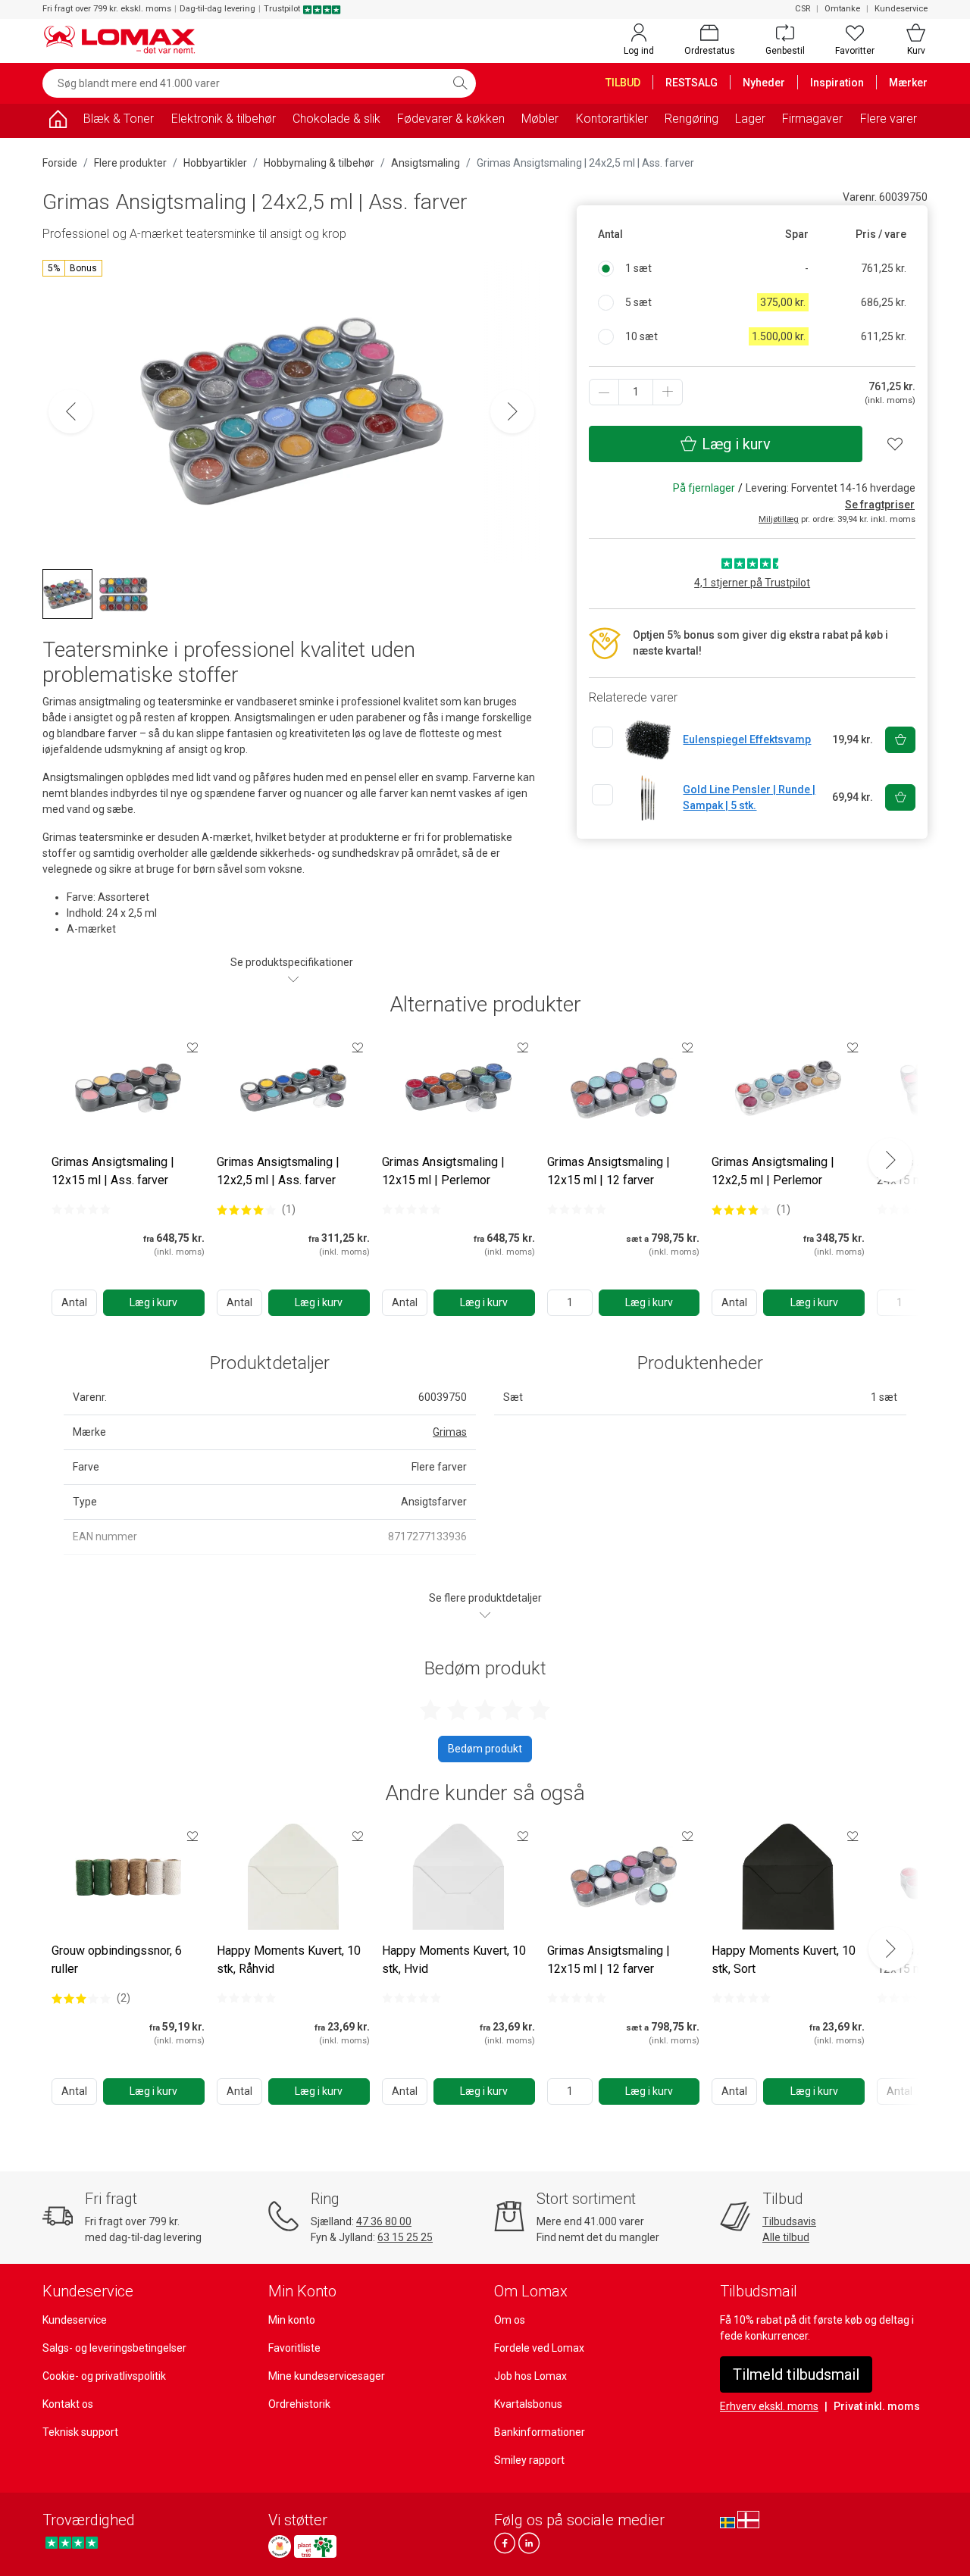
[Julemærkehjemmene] (280, 2546)
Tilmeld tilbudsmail (796, 2374)
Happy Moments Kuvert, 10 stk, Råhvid (289, 1960)
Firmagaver (812, 119)
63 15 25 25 (405, 2237)
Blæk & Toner (119, 119)
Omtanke (842, 9)
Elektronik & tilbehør (224, 119)
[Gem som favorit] (192, 1047)
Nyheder (764, 83)
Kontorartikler (612, 119)
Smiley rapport (529, 2460)
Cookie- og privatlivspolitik (104, 2376)
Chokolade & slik (336, 119)
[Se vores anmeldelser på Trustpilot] (72, 2542)
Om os (510, 2320)
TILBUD (623, 83)
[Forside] (58, 122)
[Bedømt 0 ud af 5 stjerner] (81, 1209)
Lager (750, 119)
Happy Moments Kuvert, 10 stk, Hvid (454, 1960)
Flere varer (889, 119)
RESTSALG (692, 83)
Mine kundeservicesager (327, 2376)
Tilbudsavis (789, 2221)
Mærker (908, 83)
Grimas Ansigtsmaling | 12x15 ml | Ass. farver (113, 1171)
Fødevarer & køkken (451, 119)
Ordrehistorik (299, 2404)
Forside (60, 163)
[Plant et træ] (315, 2546)
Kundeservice (901, 9)
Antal (74, 1302)
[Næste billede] (512, 411)
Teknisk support (80, 2432)
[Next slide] (890, 1160)
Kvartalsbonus (528, 2404)
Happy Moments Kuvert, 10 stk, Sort (784, 1960)
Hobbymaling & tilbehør (319, 163)
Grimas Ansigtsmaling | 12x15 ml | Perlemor (443, 1171)
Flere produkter (130, 163)
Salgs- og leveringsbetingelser (114, 2348)
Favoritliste (294, 2348)
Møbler (540, 119)
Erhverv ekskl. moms (769, 2406)
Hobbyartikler (215, 163)
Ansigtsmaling (426, 163)
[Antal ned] (604, 392)
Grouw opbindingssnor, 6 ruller (117, 1960)
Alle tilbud (786, 2237)
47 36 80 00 (384, 2221)
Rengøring (692, 119)
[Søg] (460, 83)
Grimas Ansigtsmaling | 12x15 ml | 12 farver (609, 1171)
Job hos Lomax (530, 2376)
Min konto (292, 2320)
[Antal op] (668, 392)
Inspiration (837, 83)
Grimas (450, 1432)
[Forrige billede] (70, 411)
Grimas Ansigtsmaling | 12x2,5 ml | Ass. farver (278, 1171)
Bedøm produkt (485, 1749)
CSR (803, 9)
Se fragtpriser (880, 505)
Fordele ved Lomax (539, 2348)
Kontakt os (68, 2404)
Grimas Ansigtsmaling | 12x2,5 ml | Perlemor (773, 1171)
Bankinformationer (540, 2432)
